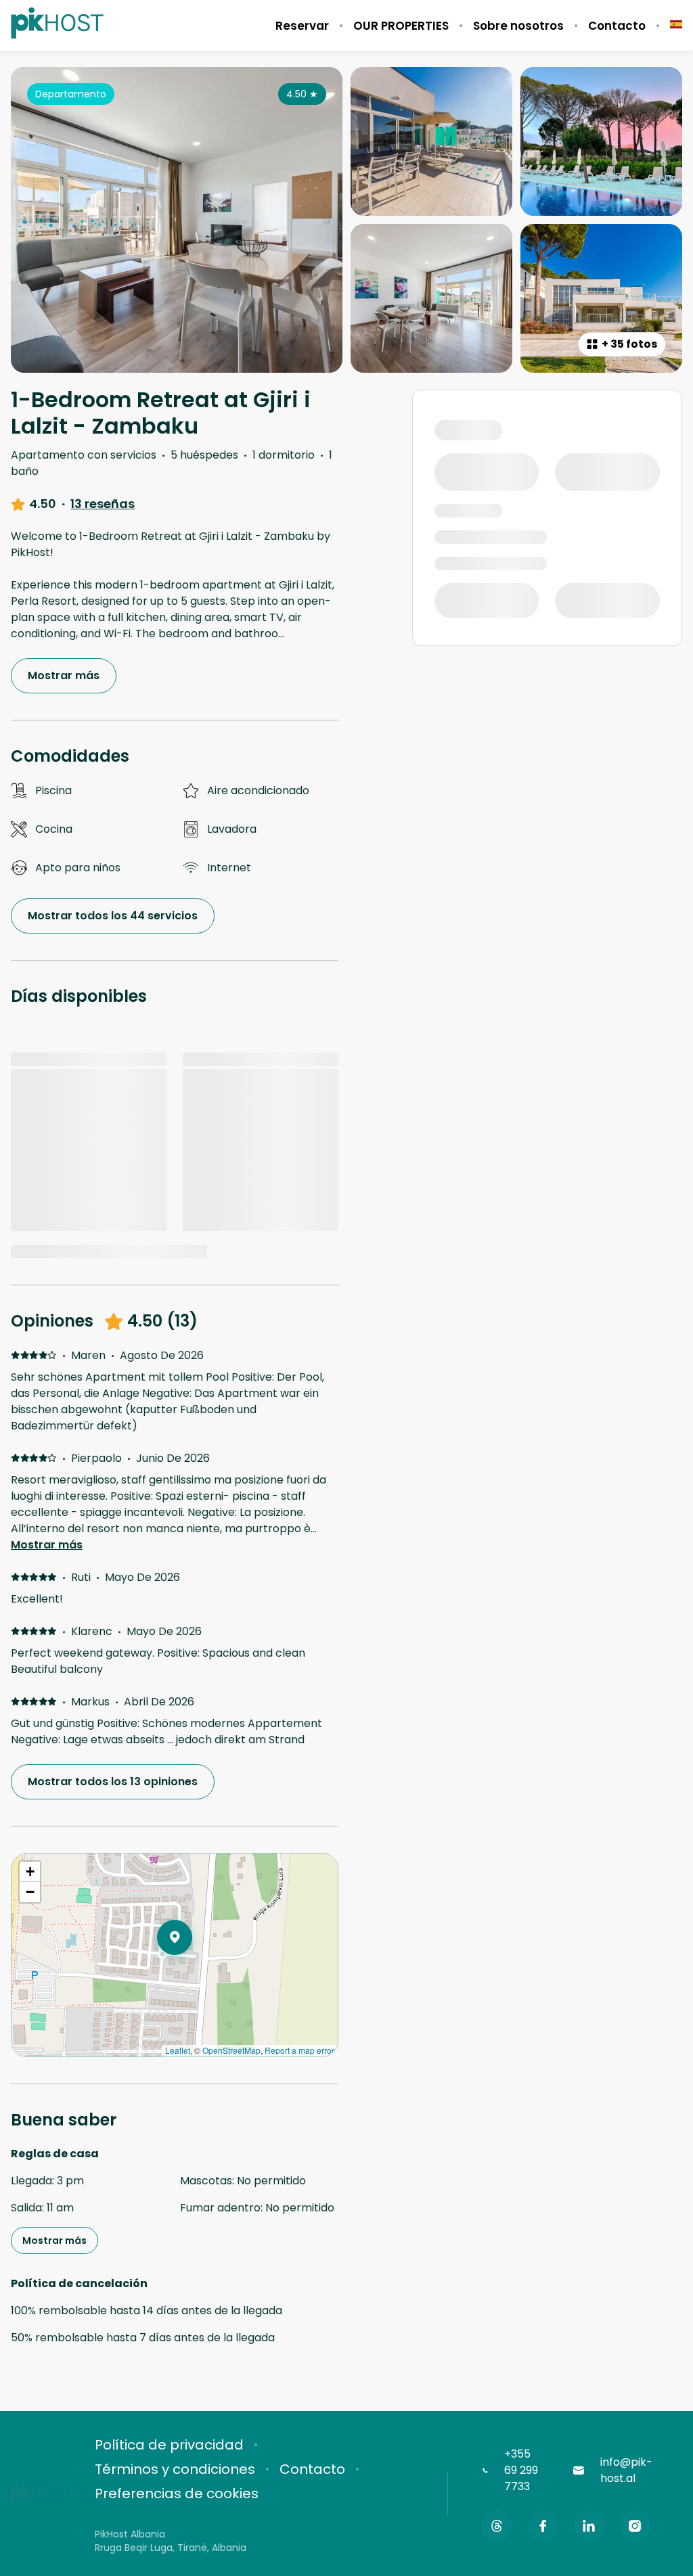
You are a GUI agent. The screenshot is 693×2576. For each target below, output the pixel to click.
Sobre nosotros (518, 26)
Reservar (302, 26)
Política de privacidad (169, 2445)
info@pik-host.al (626, 2470)
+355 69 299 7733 (521, 2470)
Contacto (617, 26)
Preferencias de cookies (177, 2493)
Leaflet (178, 2050)
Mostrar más (47, 1545)
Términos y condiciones (175, 2469)
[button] (192, 1973)
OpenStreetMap (231, 2050)
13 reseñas (103, 504)
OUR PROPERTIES (401, 26)
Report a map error (299, 2050)
